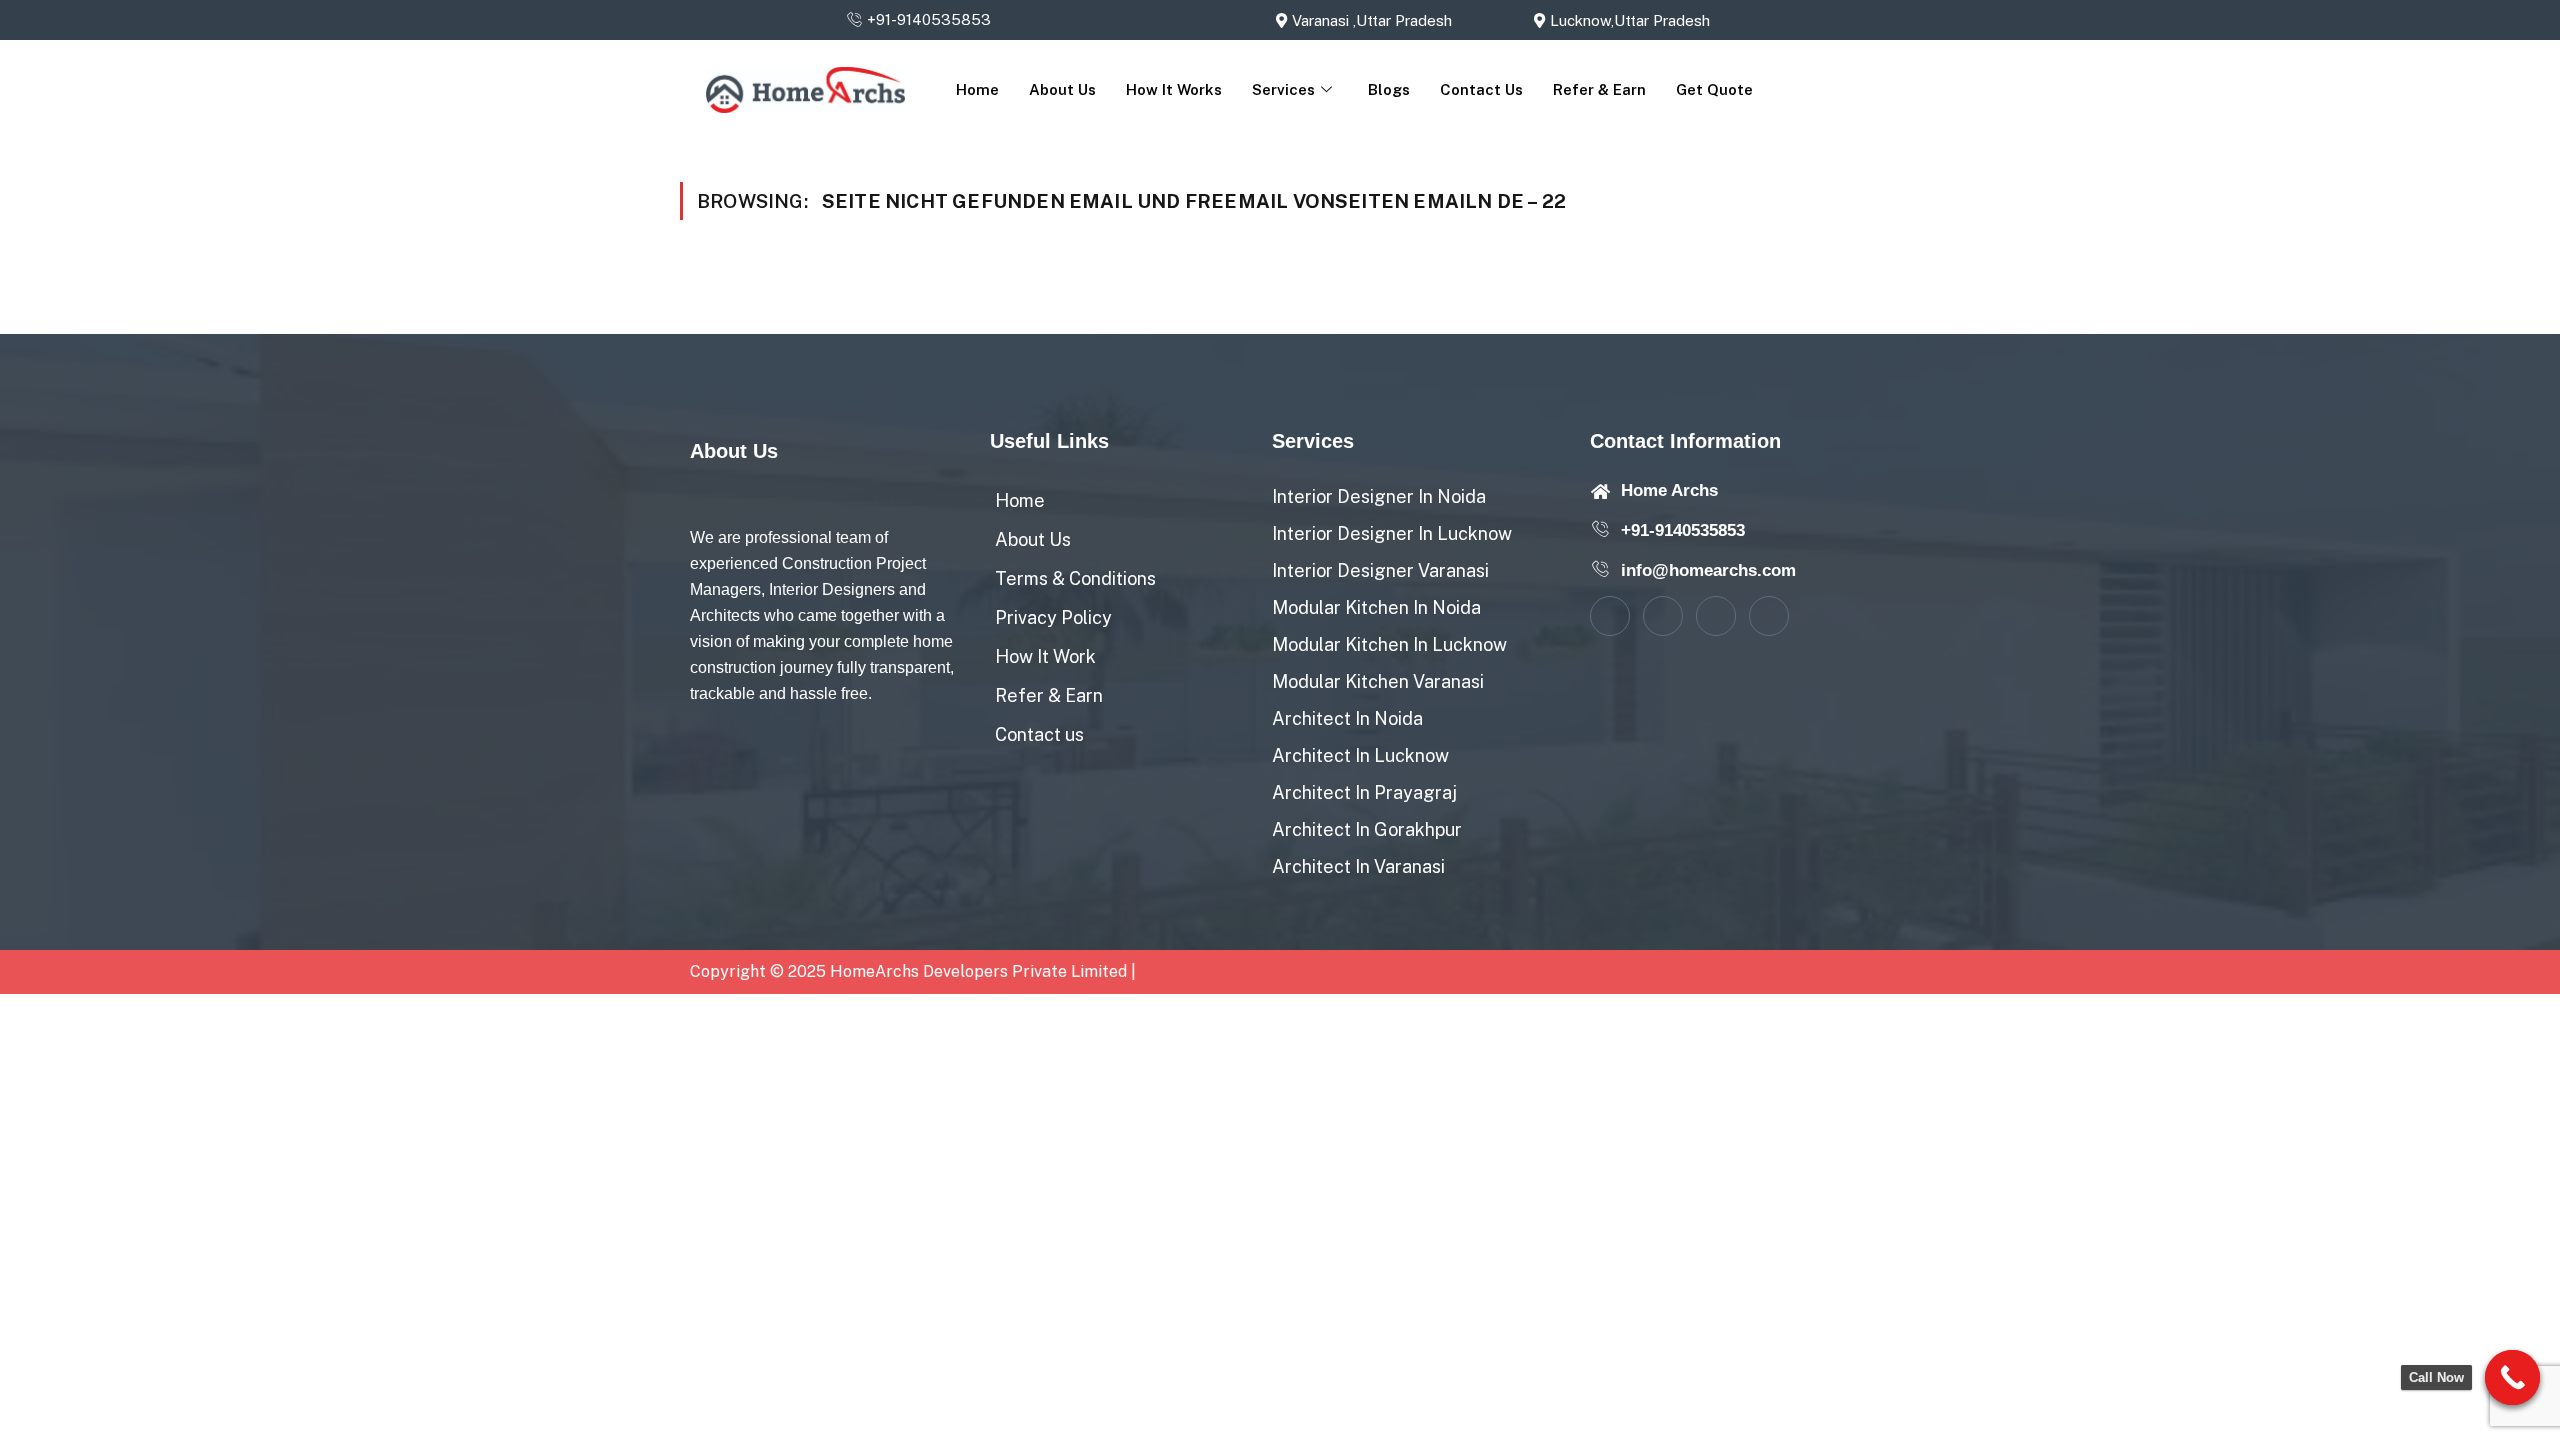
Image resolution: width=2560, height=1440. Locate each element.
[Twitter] (1663, 616)
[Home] (1121, 494)
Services (1283, 89)
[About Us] (1121, 533)
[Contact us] (1121, 728)
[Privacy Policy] (1121, 611)
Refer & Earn (1599, 89)
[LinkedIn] (1716, 616)
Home (977, 89)
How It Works (1174, 89)
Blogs (1389, 89)
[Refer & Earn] (1121, 689)
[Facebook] (1610, 616)
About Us (1062, 89)
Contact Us (1481, 89)
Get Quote (1714, 89)
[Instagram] (1769, 616)
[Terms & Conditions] (1121, 572)
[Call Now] (2512, 1377)
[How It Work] (1121, 650)
